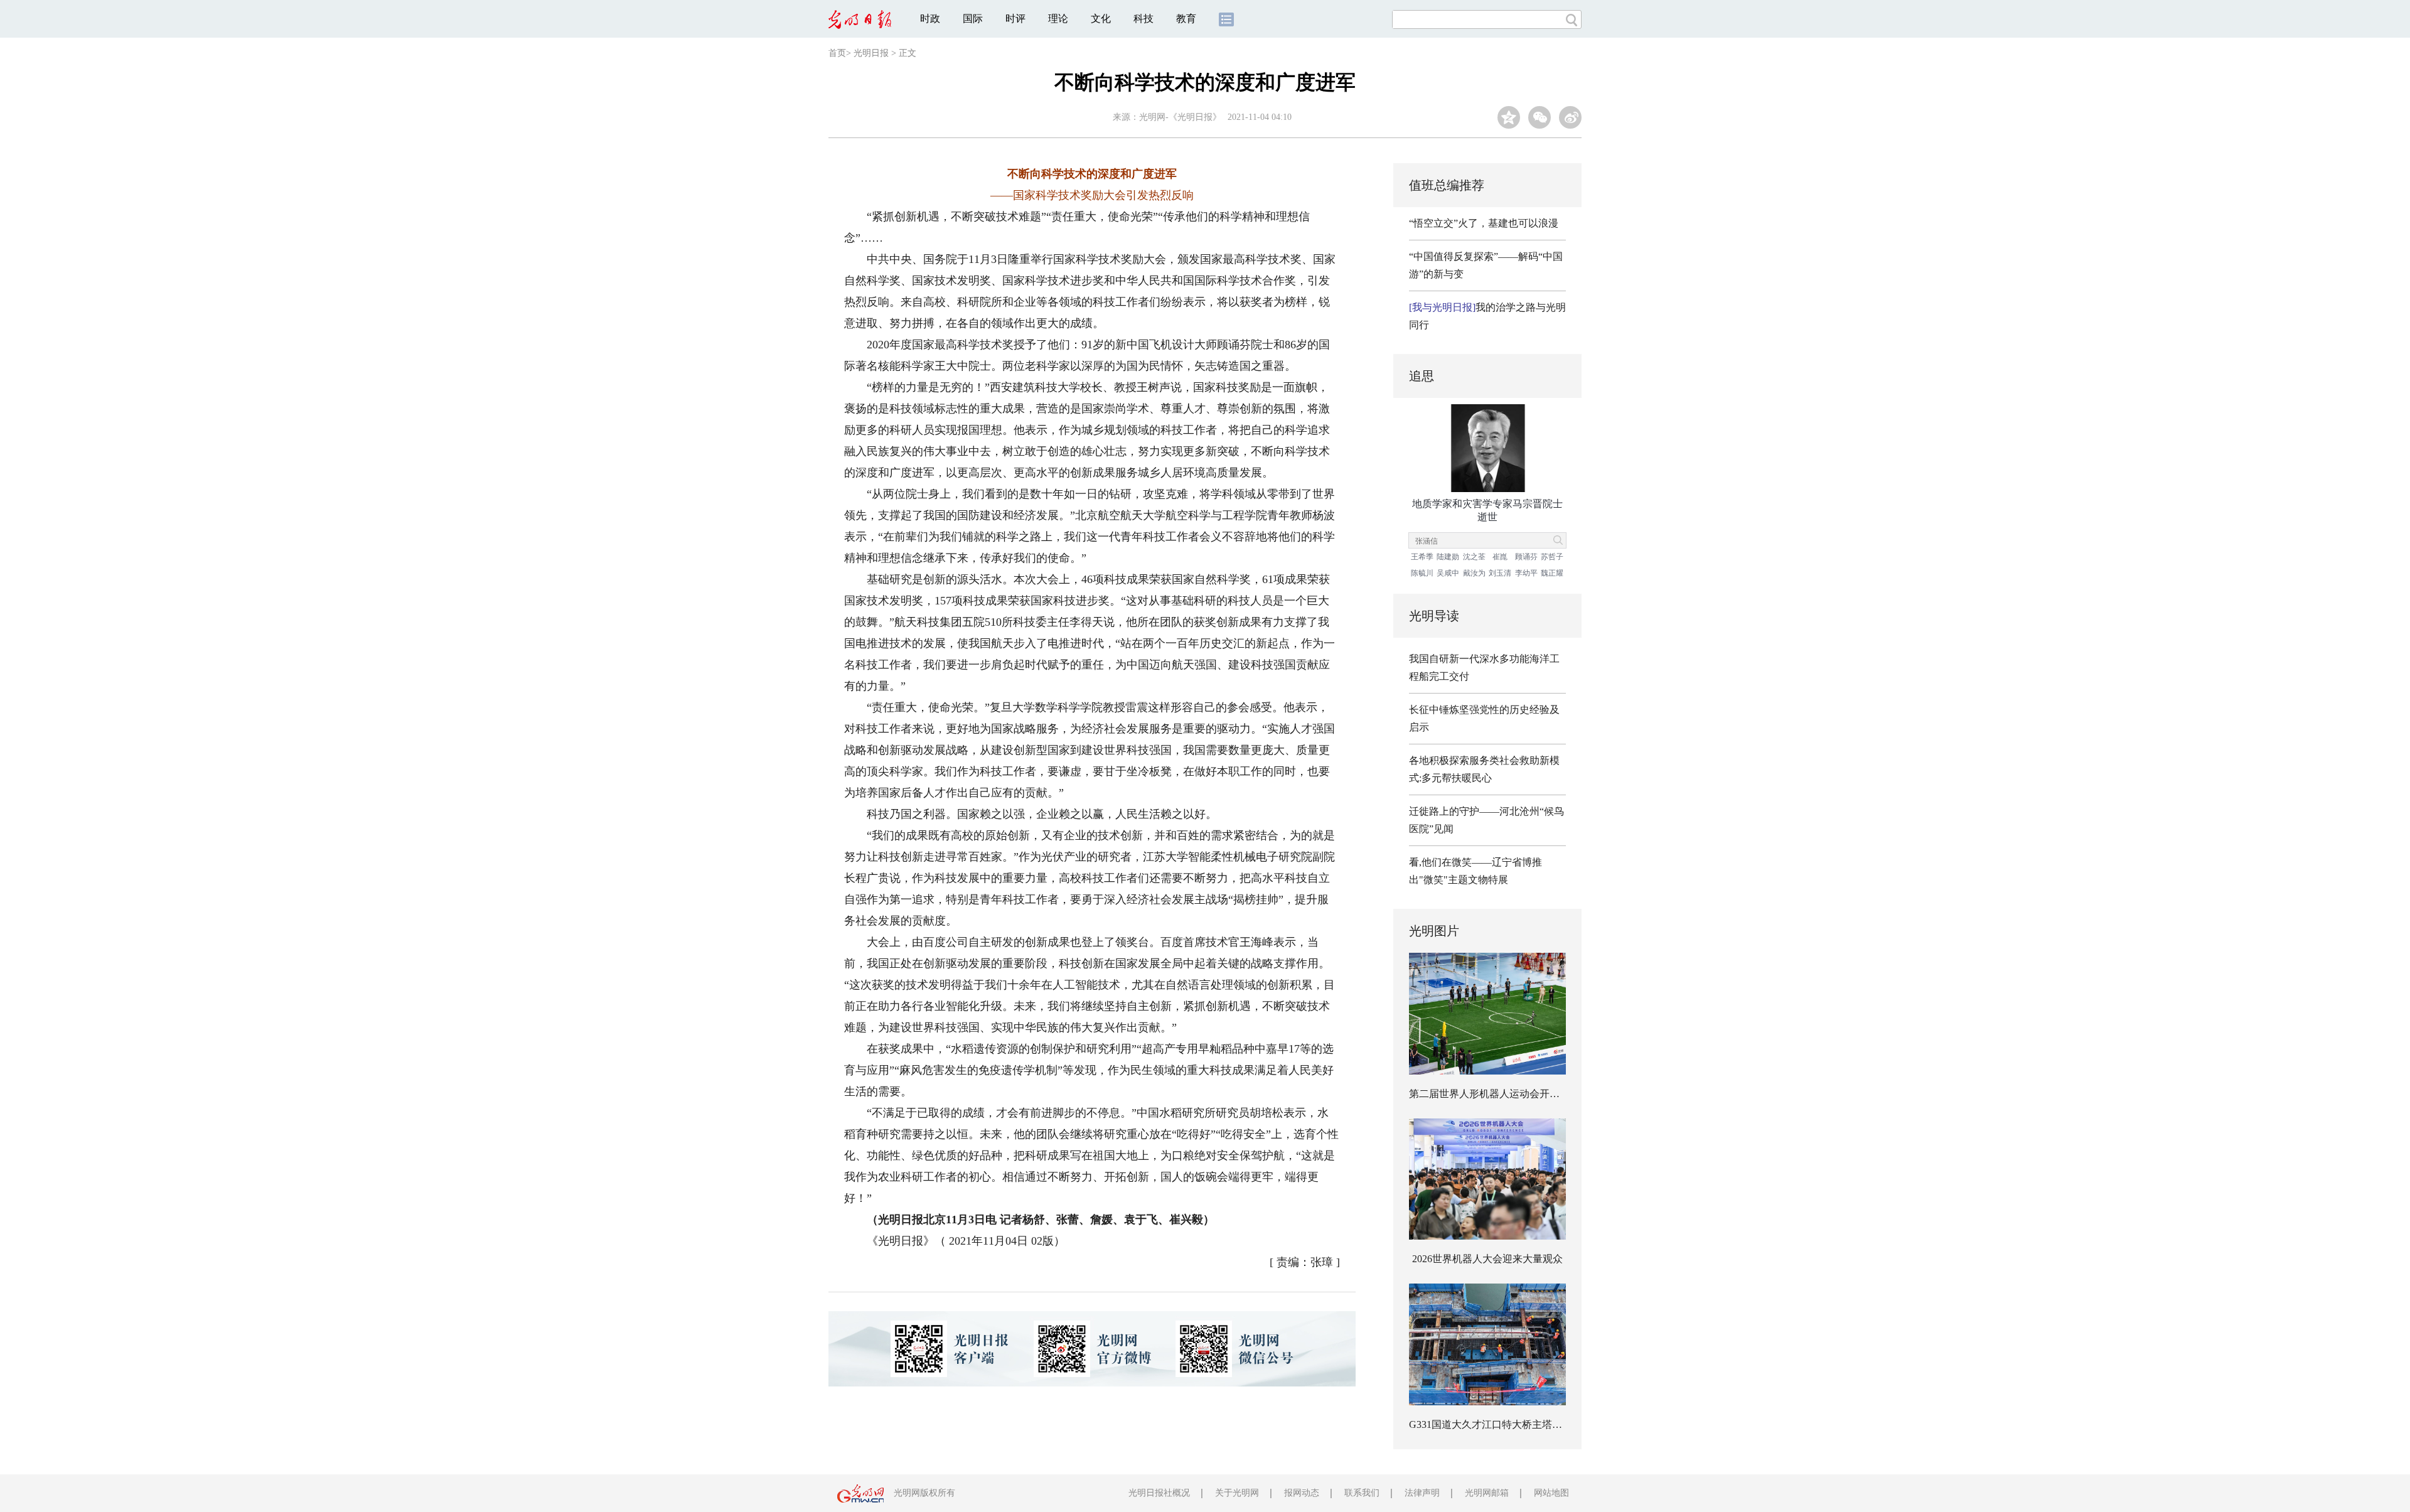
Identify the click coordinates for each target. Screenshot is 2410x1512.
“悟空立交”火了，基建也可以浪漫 (1484, 223)
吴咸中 (1448, 573)
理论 (1058, 19)
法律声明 (1422, 1493)
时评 (1015, 19)
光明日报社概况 (1159, 1493)
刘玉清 (1500, 573)
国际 (973, 19)
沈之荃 (1474, 557)
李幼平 (1526, 573)
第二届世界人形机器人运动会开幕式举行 (1499, 1094)
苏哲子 (1552, 557)
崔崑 (1500, 557)
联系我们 (1362, 1493)
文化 (1101, 19)
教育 (1186, 19)
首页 (837, 53)
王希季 (1422, 557)
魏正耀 (1552, 573)
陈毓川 (1422, 573)
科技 (1143, 19)
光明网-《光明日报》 (1180, 117)
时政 (930, 19)
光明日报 (871, 53)
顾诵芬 (1526, 557)
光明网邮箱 (1487, 1493)
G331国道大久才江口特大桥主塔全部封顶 (1501, 1424)
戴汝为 (1474, 573)
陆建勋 (1448, 557)
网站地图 (1551, 1493)
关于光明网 (1237, 1493)
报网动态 (1302, 1493)
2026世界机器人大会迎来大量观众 (1487, 1259)
